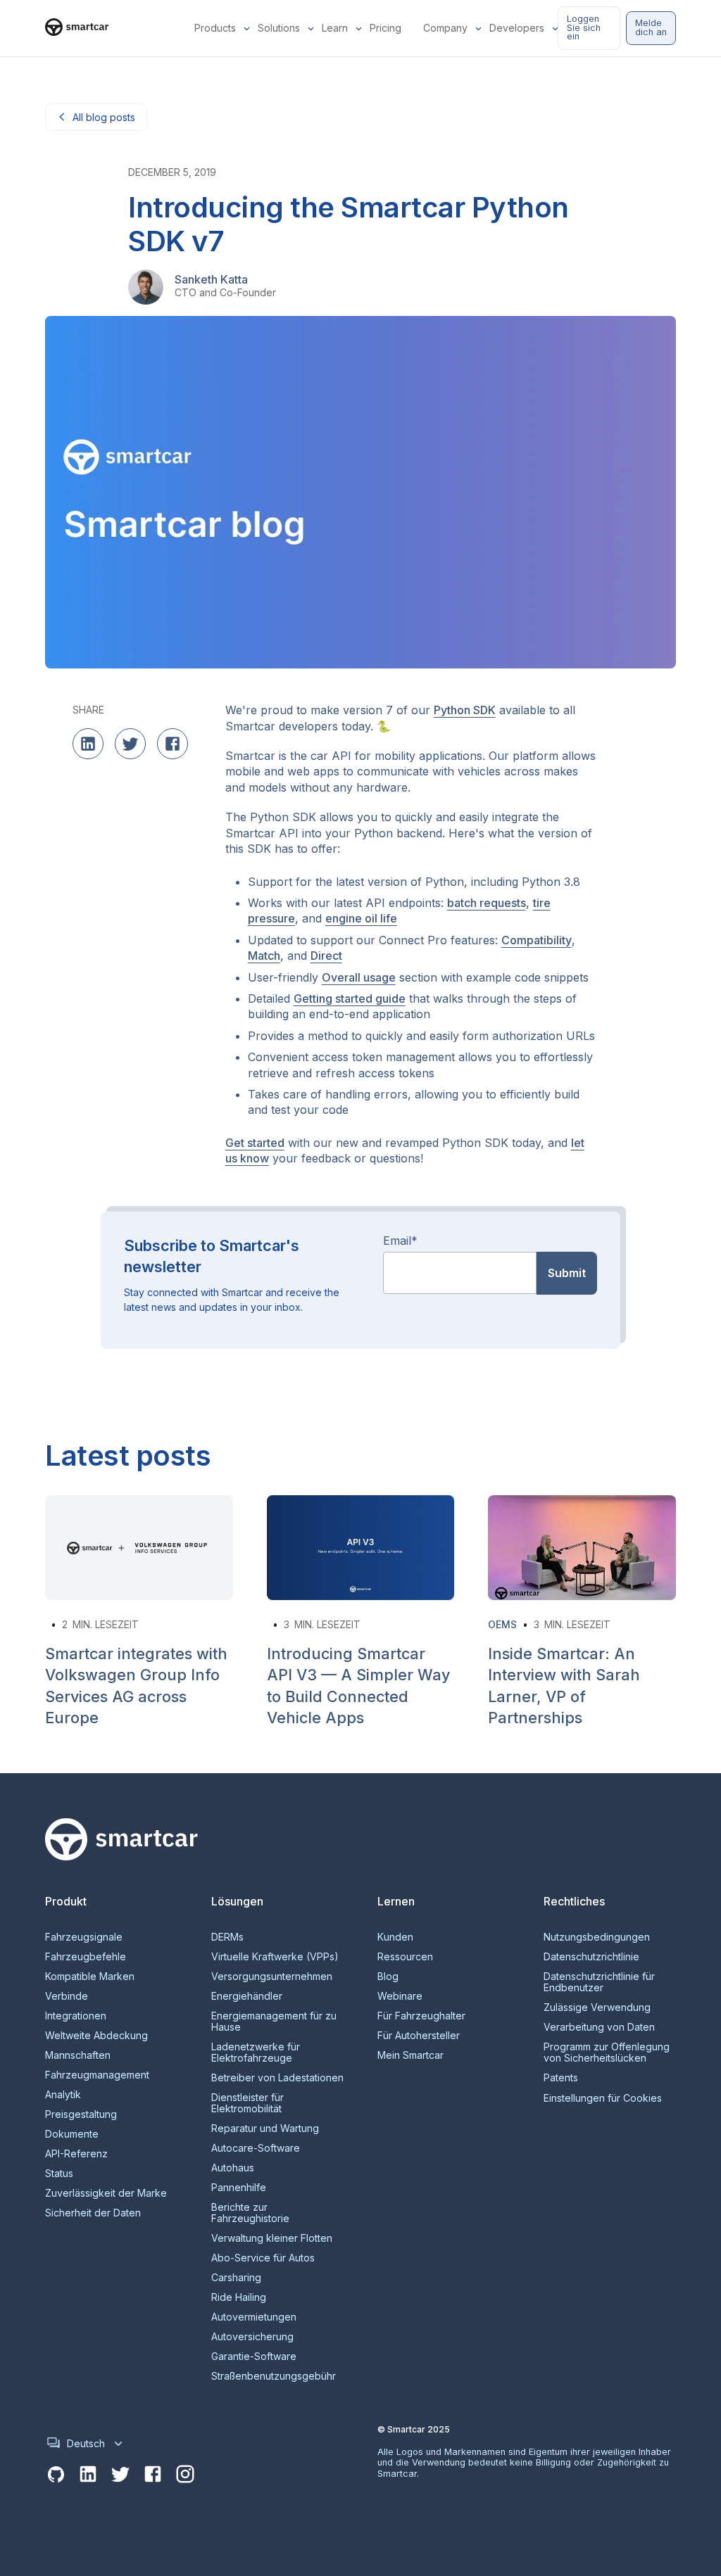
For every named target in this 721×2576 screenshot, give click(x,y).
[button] (218, 28)
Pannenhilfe (239, 2188)
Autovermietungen (254, 2317)
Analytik (63, 2095)
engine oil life (361, 918)
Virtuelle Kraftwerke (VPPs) (275, 1957)
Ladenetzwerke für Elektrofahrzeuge (256, 2052)
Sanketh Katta (211, 279)
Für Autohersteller (419, 2036)
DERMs (227, 1937)
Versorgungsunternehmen (272, 1977)
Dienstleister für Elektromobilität (247, 2103)
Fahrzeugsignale (84, 1937)
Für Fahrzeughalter (421, 2016)
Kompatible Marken (90, 1977)
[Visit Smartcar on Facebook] (153, 2475)
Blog (388, 1977)
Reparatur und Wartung (265, 2128)
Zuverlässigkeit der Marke (106, 2193)
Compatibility (537, 940)
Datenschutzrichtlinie (591, 1957)
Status (59, 2174)
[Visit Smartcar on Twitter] (120, 2475)
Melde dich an (651, 27)
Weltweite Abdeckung (96, 2036)
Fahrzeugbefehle (86, 1957)
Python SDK (465, 710)
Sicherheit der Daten (93, 2213)
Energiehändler (247, 1996)
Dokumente (72, 2134)
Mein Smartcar (410, 2055)
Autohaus (233, 2168)
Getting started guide (350, 998)
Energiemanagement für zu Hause (274, 2022)
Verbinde (67, 1996)
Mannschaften (78, 2055)
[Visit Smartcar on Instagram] (185, 2475)
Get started (255, 1143)
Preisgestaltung (81, 2114)
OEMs (502, 1624)
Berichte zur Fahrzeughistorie (250, 2213)
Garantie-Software (254, 2356)
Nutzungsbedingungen (597, 1937)
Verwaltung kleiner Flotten (272, 2238)
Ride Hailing (239, 2297)
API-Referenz (76, 2154)
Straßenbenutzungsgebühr (274, 2376)
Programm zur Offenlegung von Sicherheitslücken (607, 2052)
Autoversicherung (252, 2337)
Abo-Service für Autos (263, 2258)
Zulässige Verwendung (597, 2007)
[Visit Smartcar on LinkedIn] (88, 2475)
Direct (326, 956)
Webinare (400, 1996)
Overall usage (359, 977)
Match (264, 956)
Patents (561, 2078)
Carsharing (236, 2278)
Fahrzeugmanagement (97, 2075)
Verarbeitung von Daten (599, 2027)
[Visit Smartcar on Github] (56, 2475)
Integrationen (76, 2016)
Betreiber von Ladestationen (277, 2078)
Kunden (395, 1937)
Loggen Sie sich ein (584, 28)
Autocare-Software (256, 2148)
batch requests (487, 903)
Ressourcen (405, 1957)
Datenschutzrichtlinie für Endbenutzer (599, 1982)
